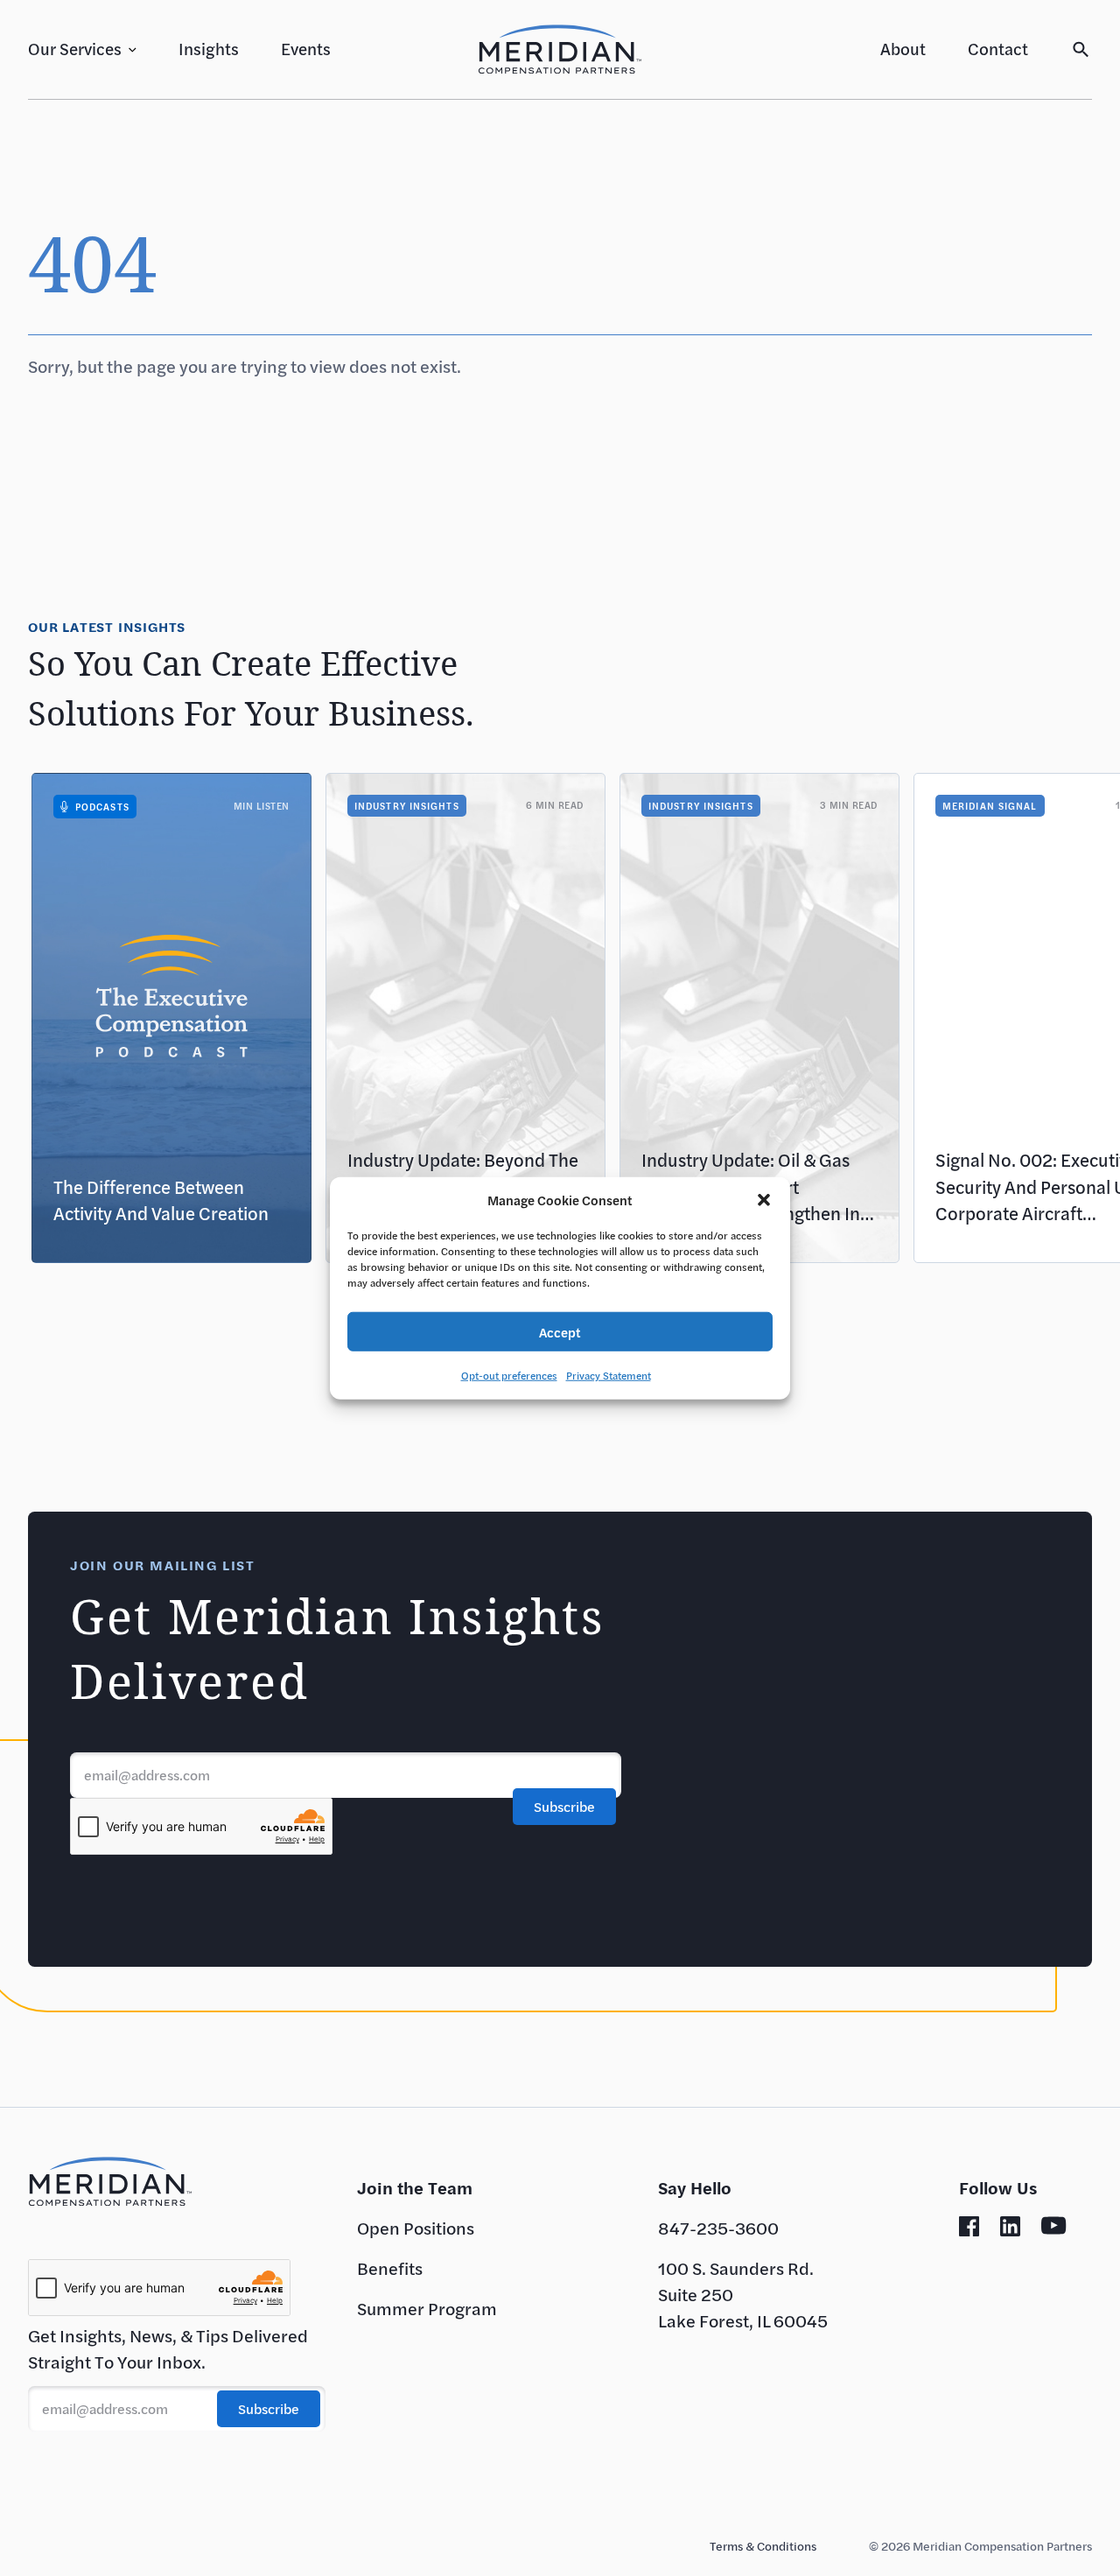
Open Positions (416, 2228)
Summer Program (427, 2309)
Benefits (390, 2268)
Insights (209, 49)
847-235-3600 (718, 2228)
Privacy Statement (609, 1375)
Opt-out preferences (509, 1375)
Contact (998, 49)
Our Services (75, 49)
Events (306, 49)
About (903, 49)
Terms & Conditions (763, 2546)
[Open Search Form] (1081, 49)
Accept (560, 1331)
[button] (764, 1200)
